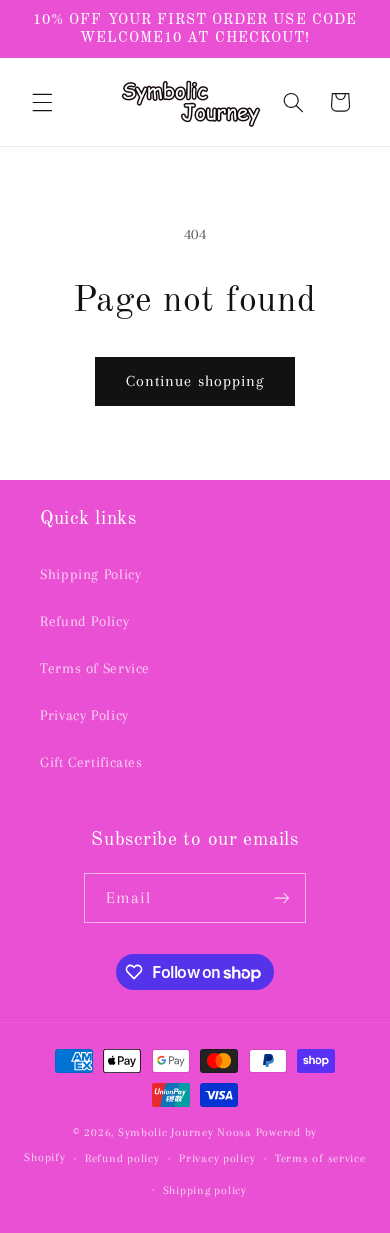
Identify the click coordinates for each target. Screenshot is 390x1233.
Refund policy (122, 1158)
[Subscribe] (282, 897)
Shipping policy (205, 1190)
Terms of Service (95, 668)
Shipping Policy (90, 574)
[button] (42, 102)
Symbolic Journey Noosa (185, 1132)
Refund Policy (84, 621)
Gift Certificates (91, 762)
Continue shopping (195, 381)
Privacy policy (217, 1158)
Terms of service (320, 1158)
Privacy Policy (84, 715)
